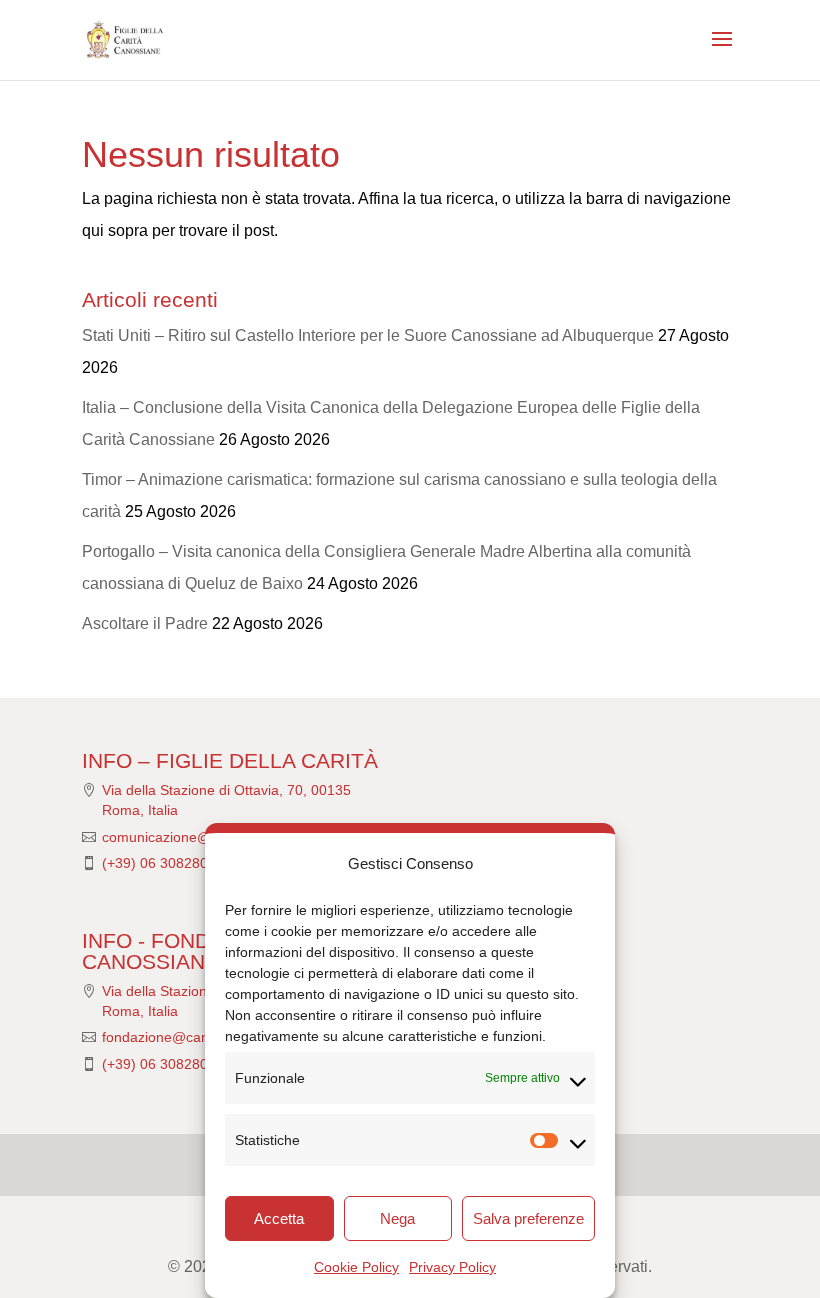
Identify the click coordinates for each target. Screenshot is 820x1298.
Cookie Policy (356, 1267)
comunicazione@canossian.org (201, 837)
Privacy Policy (452, 1267)
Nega (397, 1218)
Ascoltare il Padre (145, 623)
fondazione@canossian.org (188, 1037)
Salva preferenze (528, 1218)
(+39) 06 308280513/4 (173, 863)
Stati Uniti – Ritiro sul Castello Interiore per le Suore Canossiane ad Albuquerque (368, 335)
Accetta (279, 1218)
